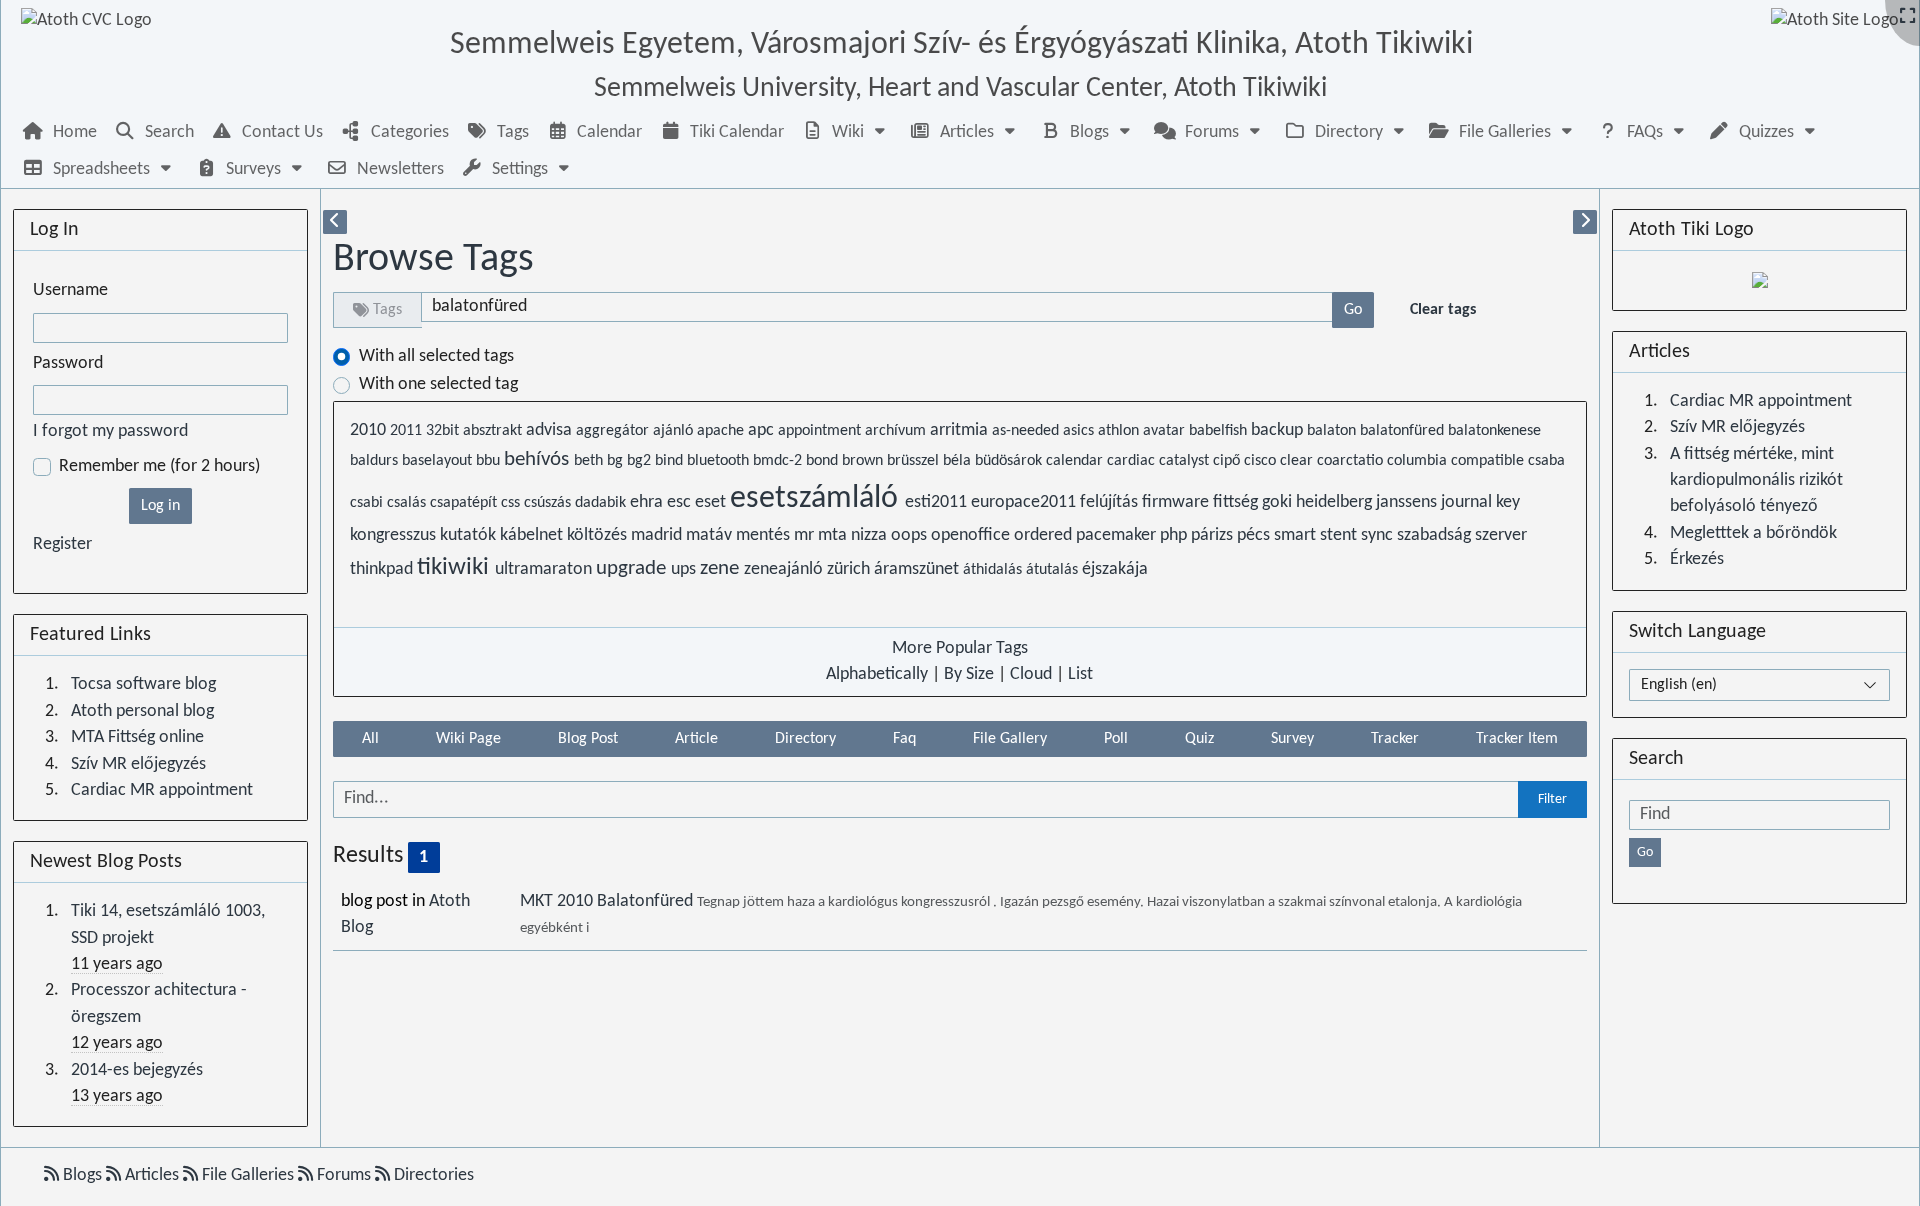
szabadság (1436, 535)
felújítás (1111, 502)
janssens (1408, 502)
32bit (444, 431)
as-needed (1027, 431)
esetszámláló (817, 499)
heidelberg (1336, 502)
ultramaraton (545, 569)
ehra (648, 502)
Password (68, 363)
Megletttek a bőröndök (1753, 533)
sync (1379, 535)
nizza (871, 535)
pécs (1255, 535)
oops (911, 535)
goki (1279, 502)
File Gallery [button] (1010, 739)
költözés (599, 535)
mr (806, 535)
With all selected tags (436, 356)
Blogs (82, 1175)
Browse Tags (433, 260)
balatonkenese (1494, 431)
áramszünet (918, 569)
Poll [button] (1116, 739)
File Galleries (248, 1175)
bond (824, 461)
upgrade (633, 568)
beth (590, 461)
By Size (969, 674)
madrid (658, 535)
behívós (539, 459)
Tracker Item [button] (1517, 739)
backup (1279, 430)
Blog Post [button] (588, 739)
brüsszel (915, 461)
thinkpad (383, 569)
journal (1468, 502)
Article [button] (696, 739)
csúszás (549, 503)
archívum (897, 431)
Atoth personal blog (142, 711)
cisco (1262, 461)
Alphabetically (877, 674)
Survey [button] (1292, 739)
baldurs (376, 461)
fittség (1237, 502)
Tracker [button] (1395, 739)
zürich (850, 569)
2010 (370, 430)
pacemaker (1118, 535)
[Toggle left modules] (335, 222)
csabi (368, 503)
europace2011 (1025, 502)
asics (1080, 431)
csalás (408, 503)
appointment (821, 431)
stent (1340, 535)
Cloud (1031, 674)
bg (617, 461)
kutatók (470, 535)
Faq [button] (904, 739)
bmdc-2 (779, 461)
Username (70, 290)
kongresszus (395, 535)
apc (763, 430)
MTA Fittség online (137, 737)
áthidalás (994, 570)
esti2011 (938, 502)
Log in (160, 506)
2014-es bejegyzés (137, 1070)
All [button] (370, 739)
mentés (765, 535)
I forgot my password (110, 431)
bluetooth (720, 461)
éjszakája (1115, 569)
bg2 (641, 461)
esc (681, 502)
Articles (152, 1175)
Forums (344, 1175)
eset (712, 502)
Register (62, 544)
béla (959, 461)
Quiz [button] (1199, 739)
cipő (1228, 461)
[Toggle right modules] (1585, 222)
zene (722, 568)
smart (1297, 535)
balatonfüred (1404, 431)
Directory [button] (805, 739)
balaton (1333, 431)
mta (834, 535)
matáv (711, 535)
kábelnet (533, 535)
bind (671, 461)
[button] (846, 132)
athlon (1120, 431)
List (1080, 674)
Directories (432, 1175)
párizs (1214, 535)
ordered (1045, 535)
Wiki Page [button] (468, 739)
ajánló (675, 431)
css (512, 503)
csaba (1546, 461)
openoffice (972, 535)
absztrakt (494, 431)
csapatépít (465, 503)
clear (1298, 461)
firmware (1177, 502)
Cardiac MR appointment (162, 790)
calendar (1076, 461)
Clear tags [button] (1443, 310)
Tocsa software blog (143, 684)
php (1175, 535)
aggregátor (614, 431)
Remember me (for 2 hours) (159, 466)
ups (685, 569)
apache (722, 431)
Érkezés (1697, 559)
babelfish (1220, 431)
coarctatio (1352, 461)
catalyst (1186, 461)
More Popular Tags (960, 648)
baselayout (439, 461)
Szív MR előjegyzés (138, 764)
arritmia (961, 430)
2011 (408, 431)
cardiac (1133, 461)
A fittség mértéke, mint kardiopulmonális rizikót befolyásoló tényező (1756, 481)
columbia (1419, 461)
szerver (1501, 535)
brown (864, 461)
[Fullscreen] (1907, 17)
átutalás (1054, 570)
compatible (1489, 461)
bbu (490, 461)
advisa (551, 430)
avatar (1166, 431)
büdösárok (1010, 461)
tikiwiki (456, 568)
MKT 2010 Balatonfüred (608, 901)
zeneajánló (785, 569)
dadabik (602, 503)
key (1508, 502)
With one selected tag (438, 384)
